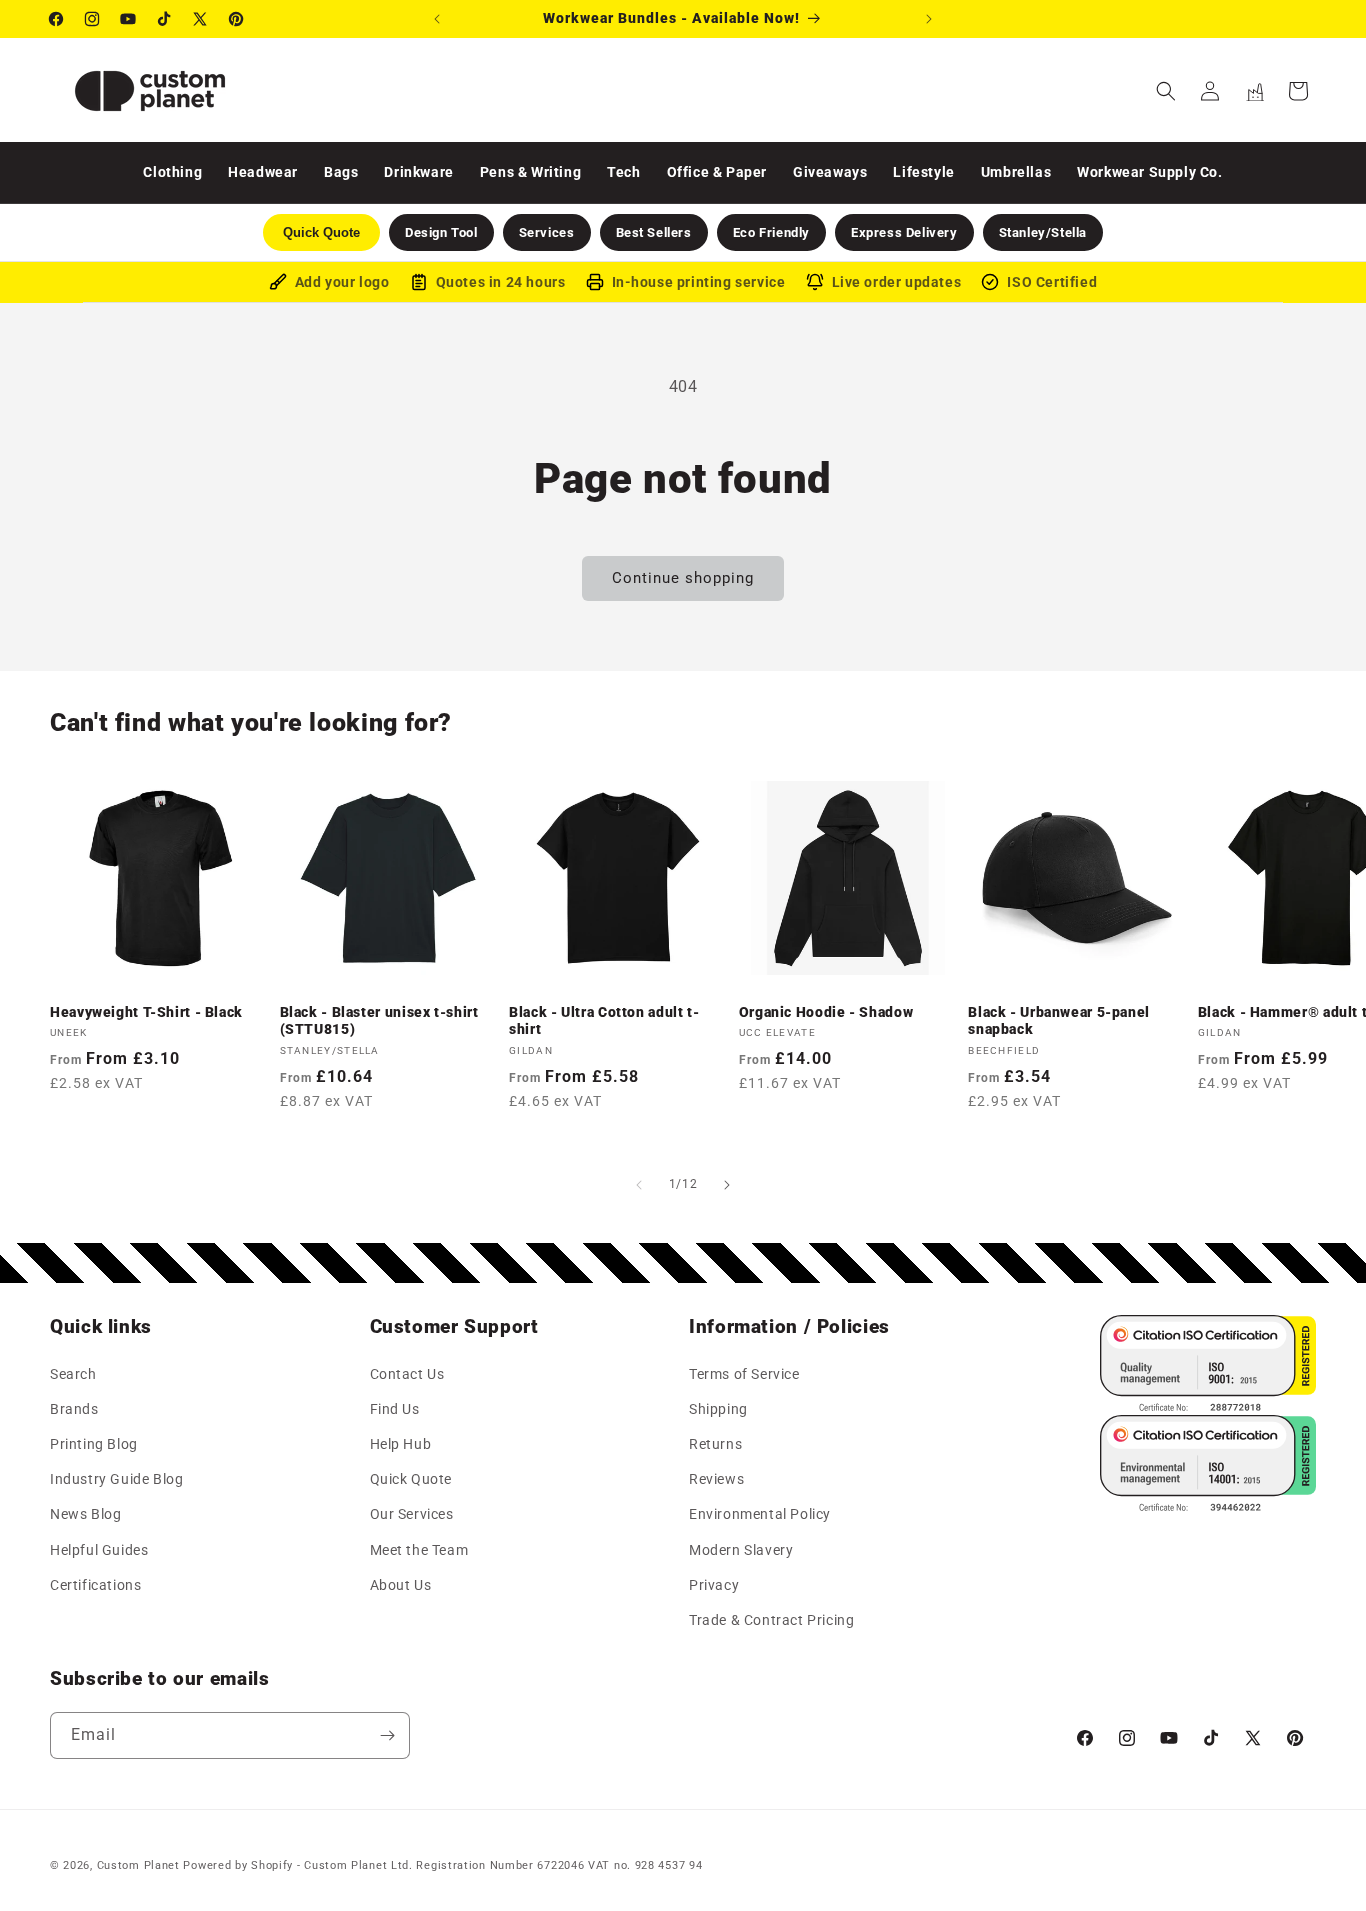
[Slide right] (727, 1185)
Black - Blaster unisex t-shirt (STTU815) (379, 1021)
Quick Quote (411, 1478)
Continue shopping (683, 578)
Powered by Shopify (238, 1865)
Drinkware (418, 172)
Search (73, 1373)
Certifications (95, 1584)
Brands (74, 1408)
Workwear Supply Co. (1149, 172)
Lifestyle (923, 172)
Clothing (172, 172)
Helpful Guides (99, 1549)
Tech (623, 172)
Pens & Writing (530, 172)
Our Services (412, 1514)
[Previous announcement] (437, 19)
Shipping (718, 1408)
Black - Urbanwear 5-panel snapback (1059, 1021)
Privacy (714, 1584)
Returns (715, 1443)
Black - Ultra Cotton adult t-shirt (604, 1021)
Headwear (263, 172)
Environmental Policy (760, 1514)
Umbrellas (1016, 172)
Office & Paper (717, 172)
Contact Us (407, 1373)
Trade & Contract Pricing (771, 1619)
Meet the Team (419, 1549)
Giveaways (830, 172)
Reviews (716, 1478)
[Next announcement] (929, 19)
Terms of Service (744, 1373)
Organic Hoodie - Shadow (826, 1012)
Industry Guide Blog (116, 1478)
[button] (1166, 91)
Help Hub (401, 1443)
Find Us (395, 1408)
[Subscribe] (387, 1735)
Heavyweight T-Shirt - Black (146, 1012)
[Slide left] (639, 1185)
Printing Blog (94, 1443)
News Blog (85, 1514)
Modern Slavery (741, 1549)
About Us (401, 1584)
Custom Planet (138, 1865)
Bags (341, 172)
